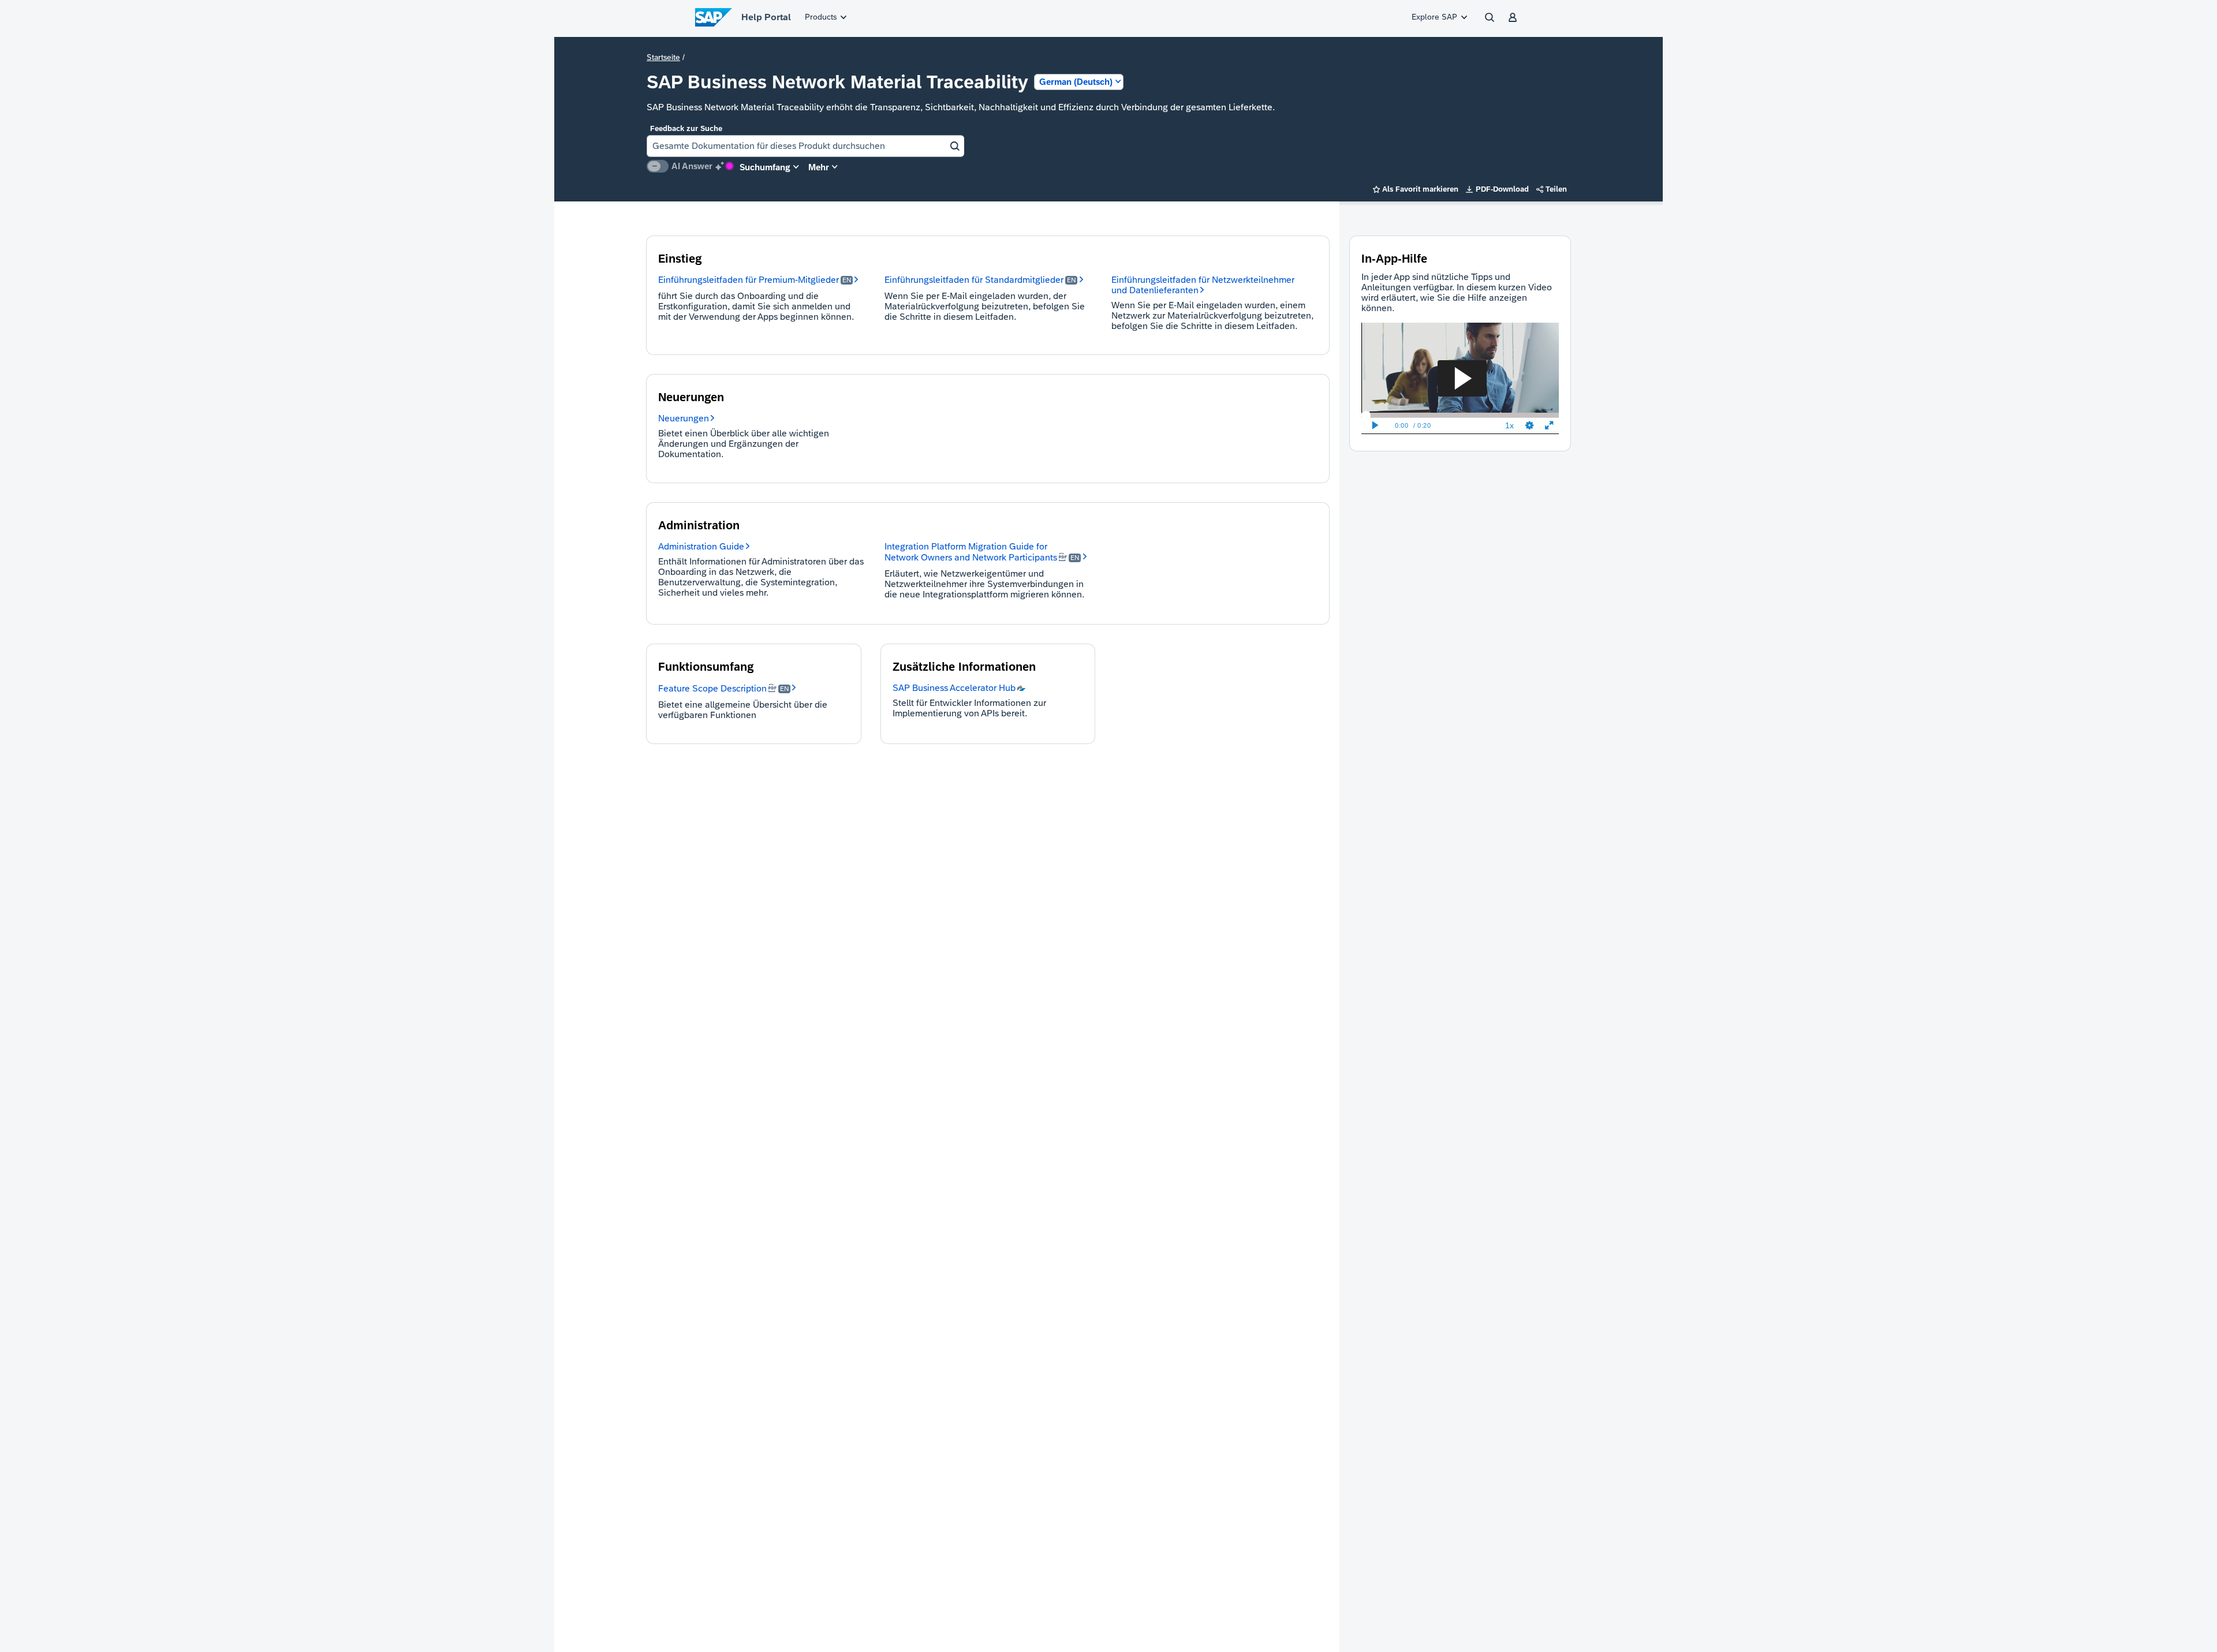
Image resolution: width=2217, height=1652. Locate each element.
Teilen (1552, 189)
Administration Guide (701, 546)
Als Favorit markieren (1416, 189)
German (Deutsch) (1076, 82)
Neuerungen (684, 418)
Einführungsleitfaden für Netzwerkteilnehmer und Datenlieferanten (1203, 285)
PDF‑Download (1497, 189)
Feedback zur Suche (686, 128)
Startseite (663, 57)
